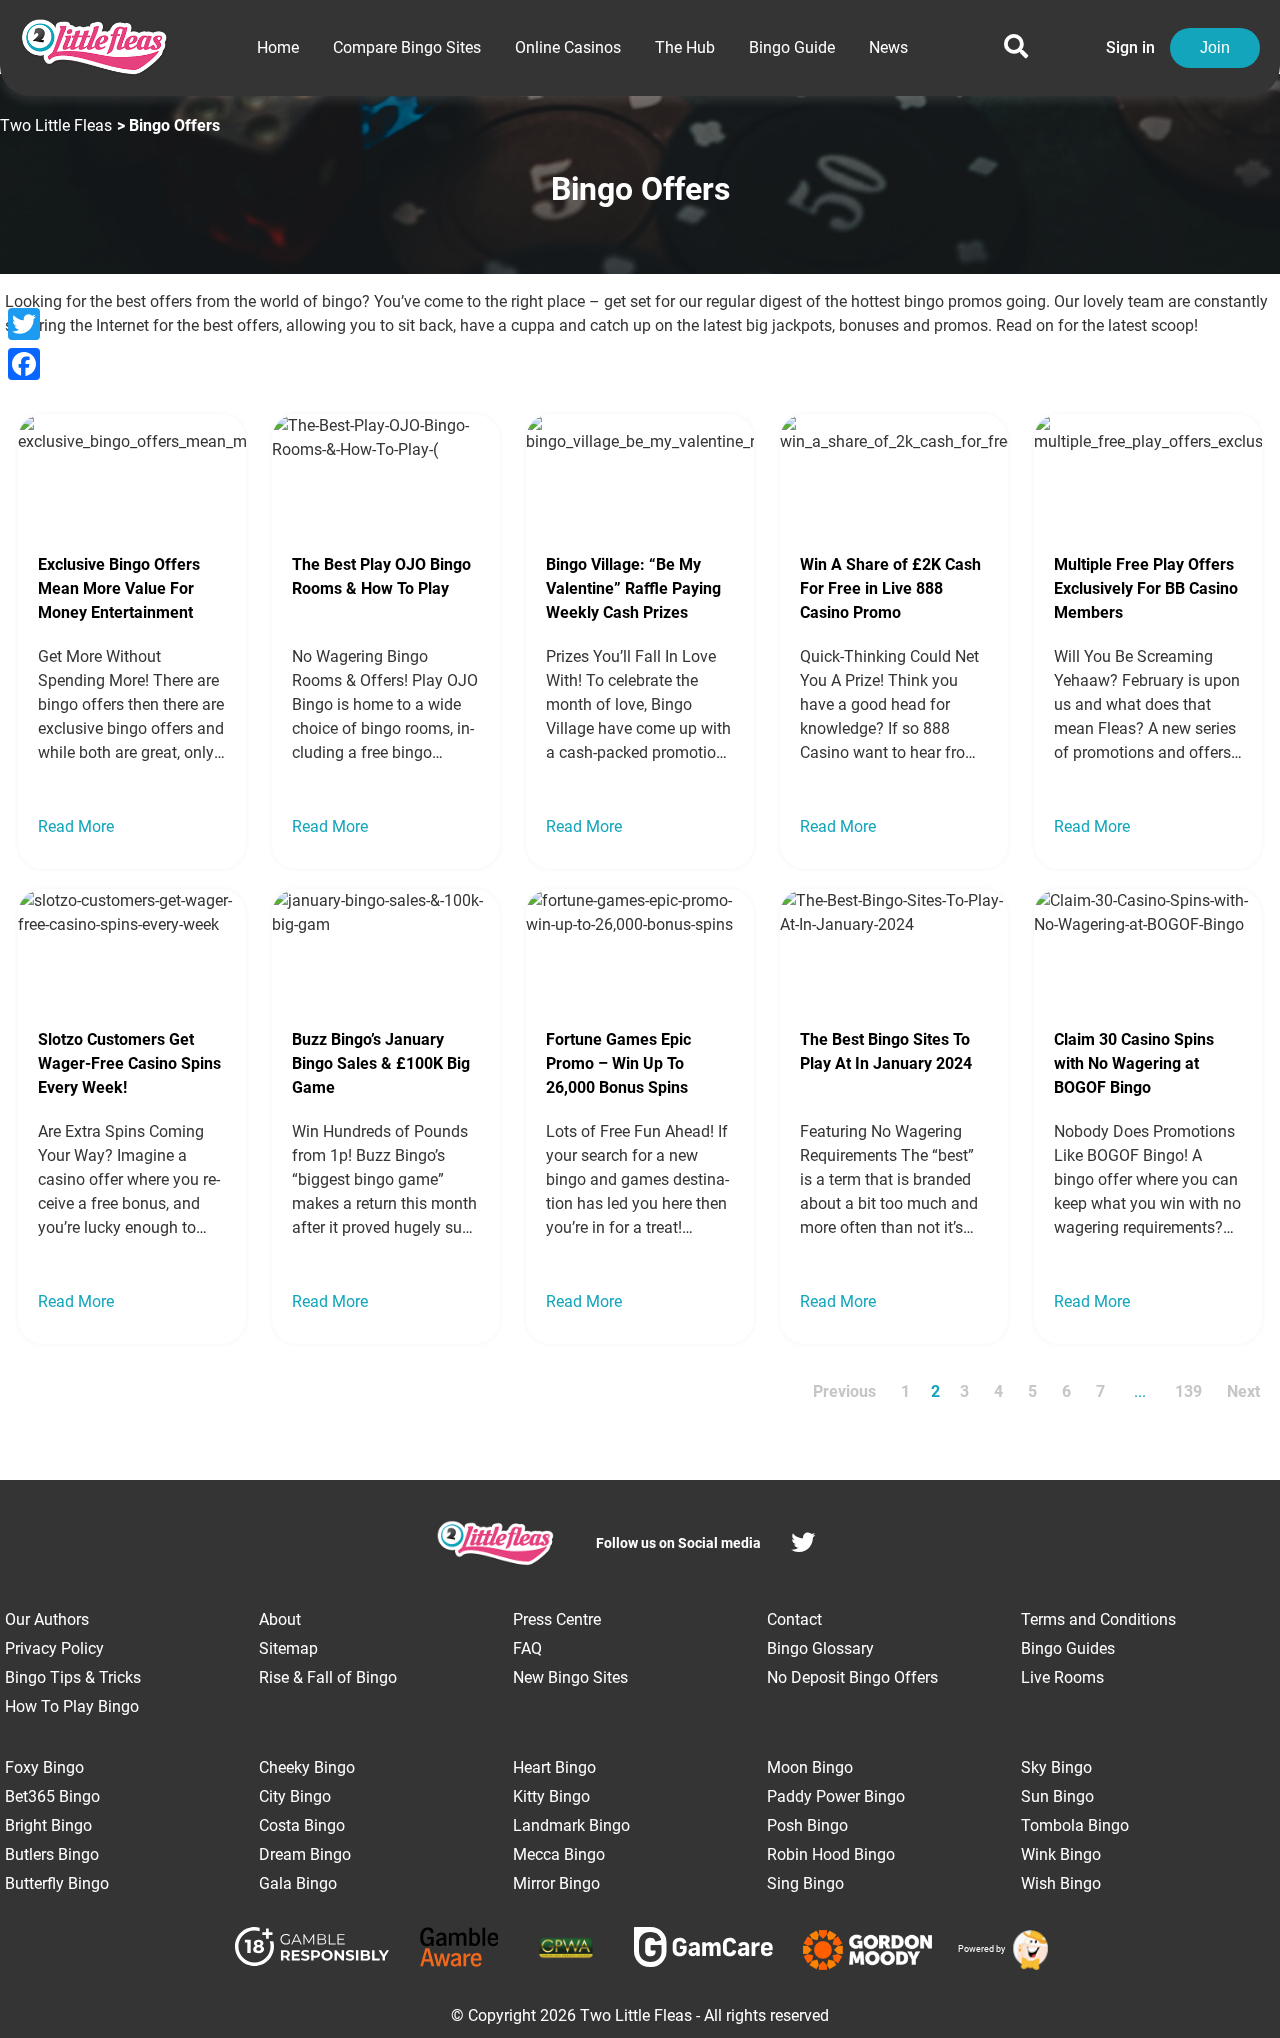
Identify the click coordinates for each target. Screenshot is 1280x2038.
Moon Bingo (810, 1767)
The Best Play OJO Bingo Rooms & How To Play (381, 576)
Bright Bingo (48, 1825)
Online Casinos (568, 47)
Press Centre (557, 1619)
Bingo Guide (792, 47)
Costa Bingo (302, 1825)
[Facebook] (24, 364)
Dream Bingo (305, 1854)
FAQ (527, 1648)
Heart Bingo (554, 1767)
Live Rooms (1062, 1677)
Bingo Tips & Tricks (73, 1677)
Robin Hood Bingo (831, 1854)
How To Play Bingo (72, 1706)
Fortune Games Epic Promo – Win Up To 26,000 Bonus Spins (618, 1063)
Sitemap (288, 1648)
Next (1243, 1391)
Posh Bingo (807, 1825)
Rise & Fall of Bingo (328, 1677)
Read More (76, 826)
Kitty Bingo (551, 1796)
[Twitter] (24, 324)
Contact (794, 1619)
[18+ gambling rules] (312, 1950)
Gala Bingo (298, 1883)
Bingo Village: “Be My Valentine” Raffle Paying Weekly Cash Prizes (633, 588)
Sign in (1130, 47)
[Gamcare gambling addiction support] (703, 1950)
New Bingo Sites (570, 1677)
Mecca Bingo (559, 1854)
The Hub (685, 47)
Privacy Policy (54, 1648)
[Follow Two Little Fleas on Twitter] (803, 1545)
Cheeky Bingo (307, 1767)
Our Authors (47, 1619)
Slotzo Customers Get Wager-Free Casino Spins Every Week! (129, 1063)
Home (278, 47)
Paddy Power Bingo (836, 1796)
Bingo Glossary (820, 1648)
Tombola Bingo (1075, 1825)
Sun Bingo (1057, 1796)
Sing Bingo (805, 1883)
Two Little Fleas (56, 125)
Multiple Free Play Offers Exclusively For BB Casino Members (1146, 588)
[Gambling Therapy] (867, 1950)
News (888, 47)
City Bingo (295, 1796)
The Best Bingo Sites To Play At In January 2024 (886, 1051)
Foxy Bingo (44, 1767)
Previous (844, 1391)
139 (1188, 1391)
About (280, 1619)
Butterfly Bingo (57, 1883)
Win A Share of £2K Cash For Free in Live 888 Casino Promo (890, 588)
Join (1215, 47)
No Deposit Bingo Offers (852, 1677)
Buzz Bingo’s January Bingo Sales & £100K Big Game (381, 1063)
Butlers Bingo (52, 1854)
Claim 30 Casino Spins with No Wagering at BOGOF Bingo (1134, 1063)
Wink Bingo (1061, 1854)
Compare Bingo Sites (407, 47)
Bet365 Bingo (52, 1796)
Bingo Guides (1068, 1648)
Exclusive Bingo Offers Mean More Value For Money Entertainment (119, 588)
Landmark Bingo (571, 1825)
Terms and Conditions (1098, 1619)
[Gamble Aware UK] (459, 1950)
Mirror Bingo (556, 1883)
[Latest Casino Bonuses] (1027, 1950)
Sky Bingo (1056, 1767)
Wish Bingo (1061, 1883)
